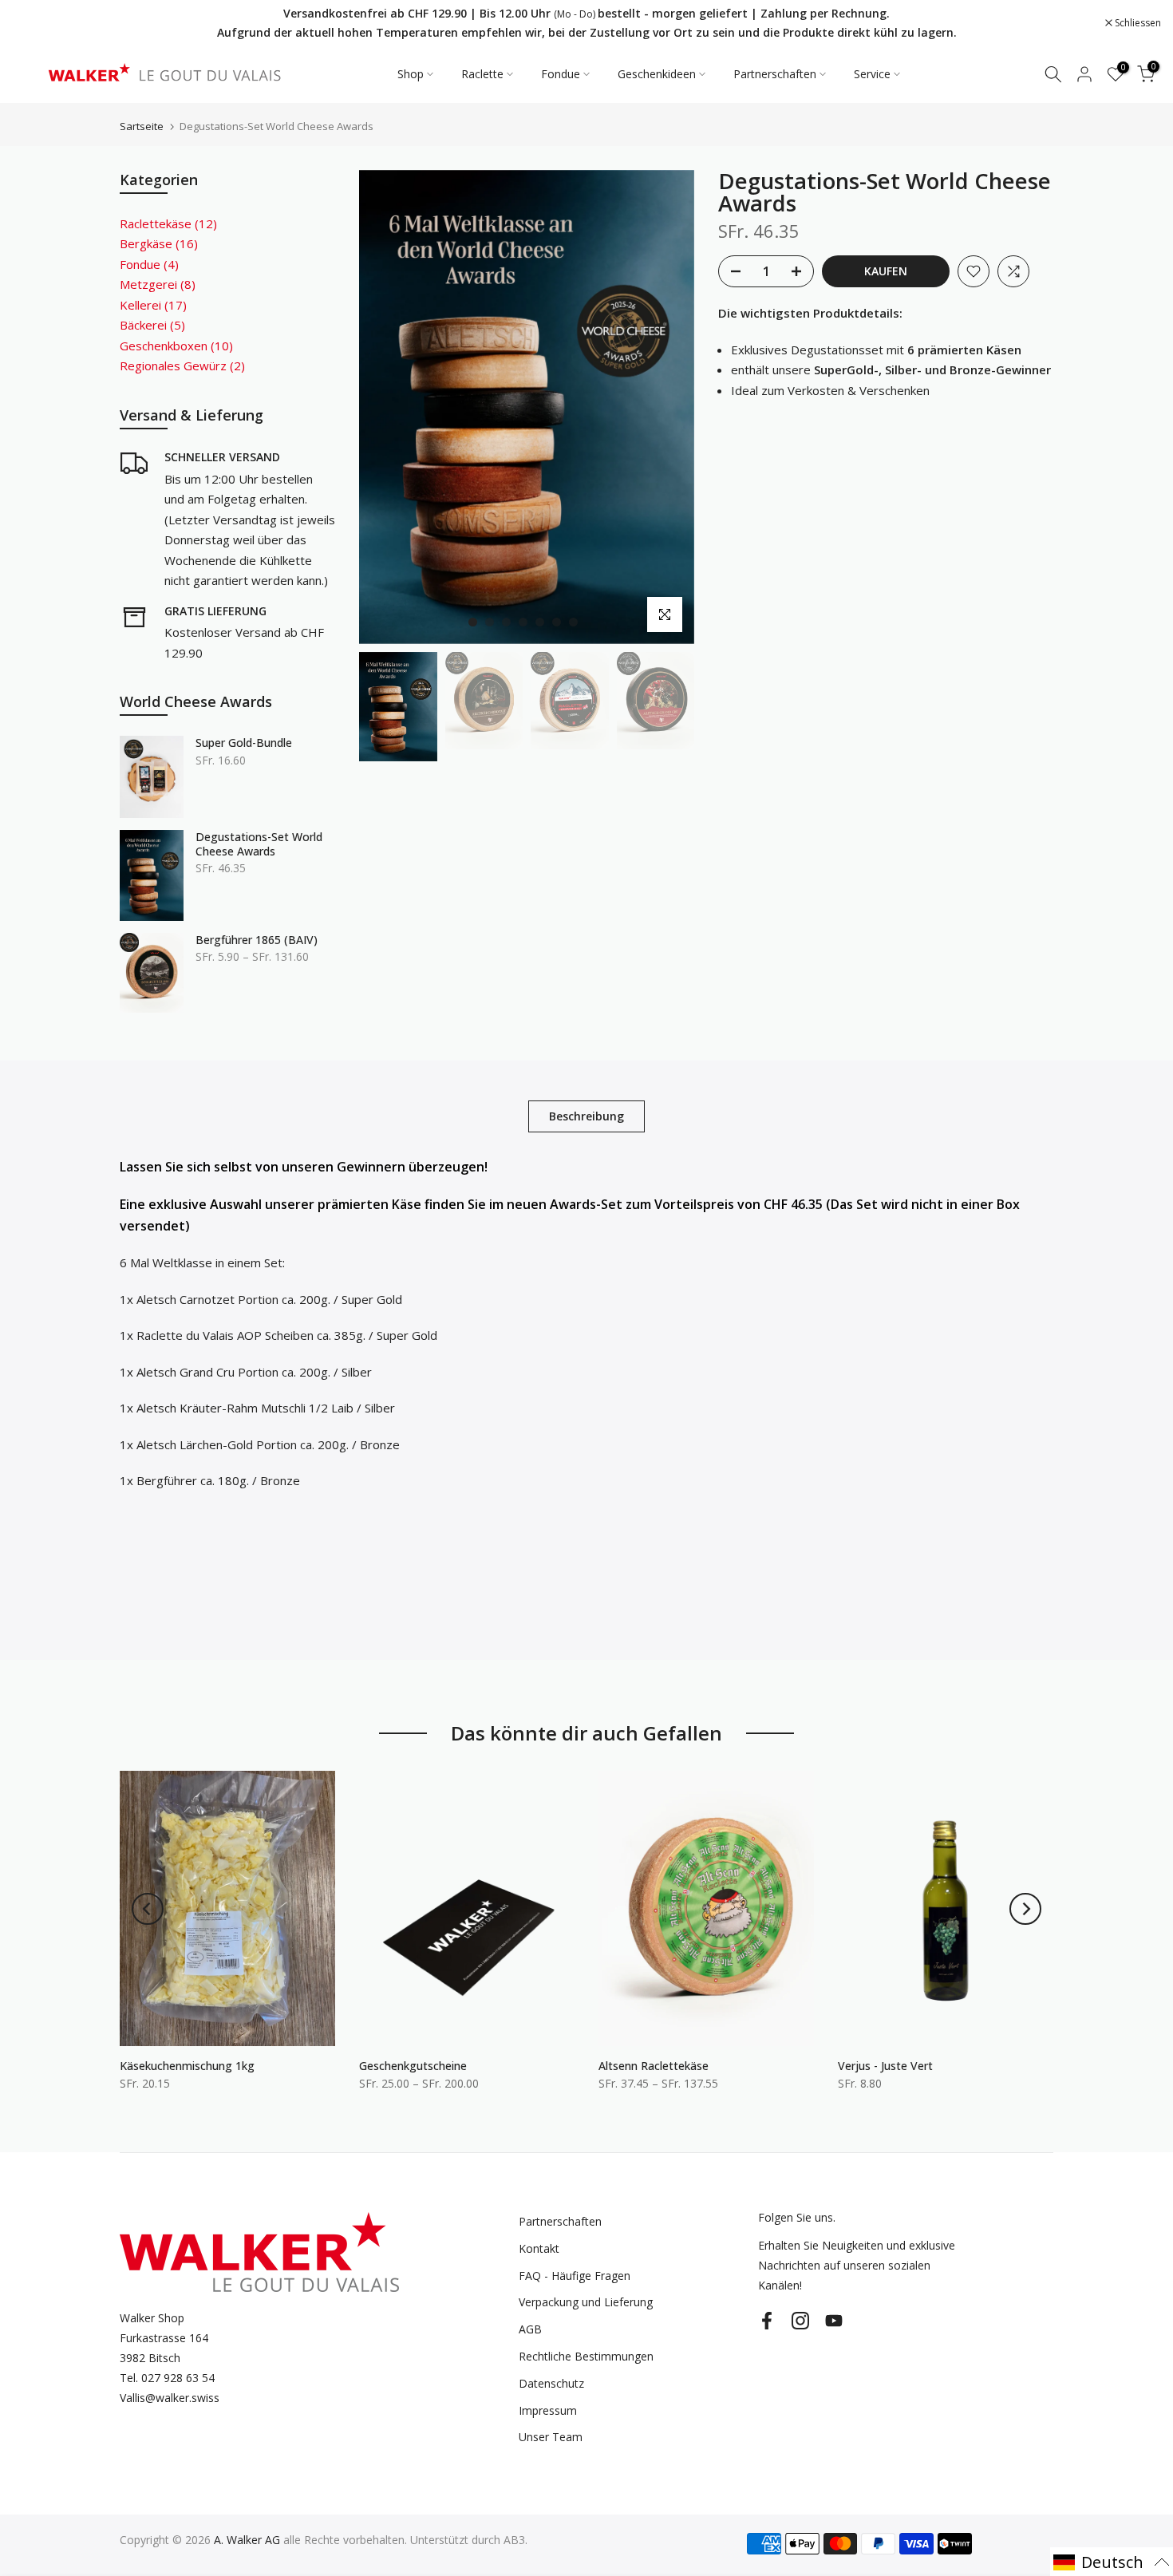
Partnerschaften (775, 74)
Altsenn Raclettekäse (654, 2066)
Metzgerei (158, 284)
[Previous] (148, 1909)
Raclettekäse (168, 223)
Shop (411, 74)
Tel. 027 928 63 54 (167, 2378)
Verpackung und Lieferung (586, 2302)
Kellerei (153, 305)
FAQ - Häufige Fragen (575, 2276)
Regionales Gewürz (182, 365)
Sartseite (142, 126)
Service (872, 74)
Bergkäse (159, 243)
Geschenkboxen (176, 346)
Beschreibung (586, 1115)
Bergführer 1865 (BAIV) (257, 940)
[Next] (1025, 1909)
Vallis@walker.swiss (170, 2398)
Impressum (548, 2410)
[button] (1112, 2562)
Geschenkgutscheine (413, 2066)
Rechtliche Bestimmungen (586, 2356)
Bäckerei (152, 325)
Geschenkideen (657, 74)
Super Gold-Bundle (244, 743)
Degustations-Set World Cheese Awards (259, 844)
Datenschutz (551, 2383)
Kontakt (539, 2248)
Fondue (561, 74)
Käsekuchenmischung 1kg (187, 2066)
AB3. (515, 2540)
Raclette (482, 74)
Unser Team (551, 2437)
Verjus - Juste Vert (885, 2066)
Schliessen (43, 23)
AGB (530, 2329)
